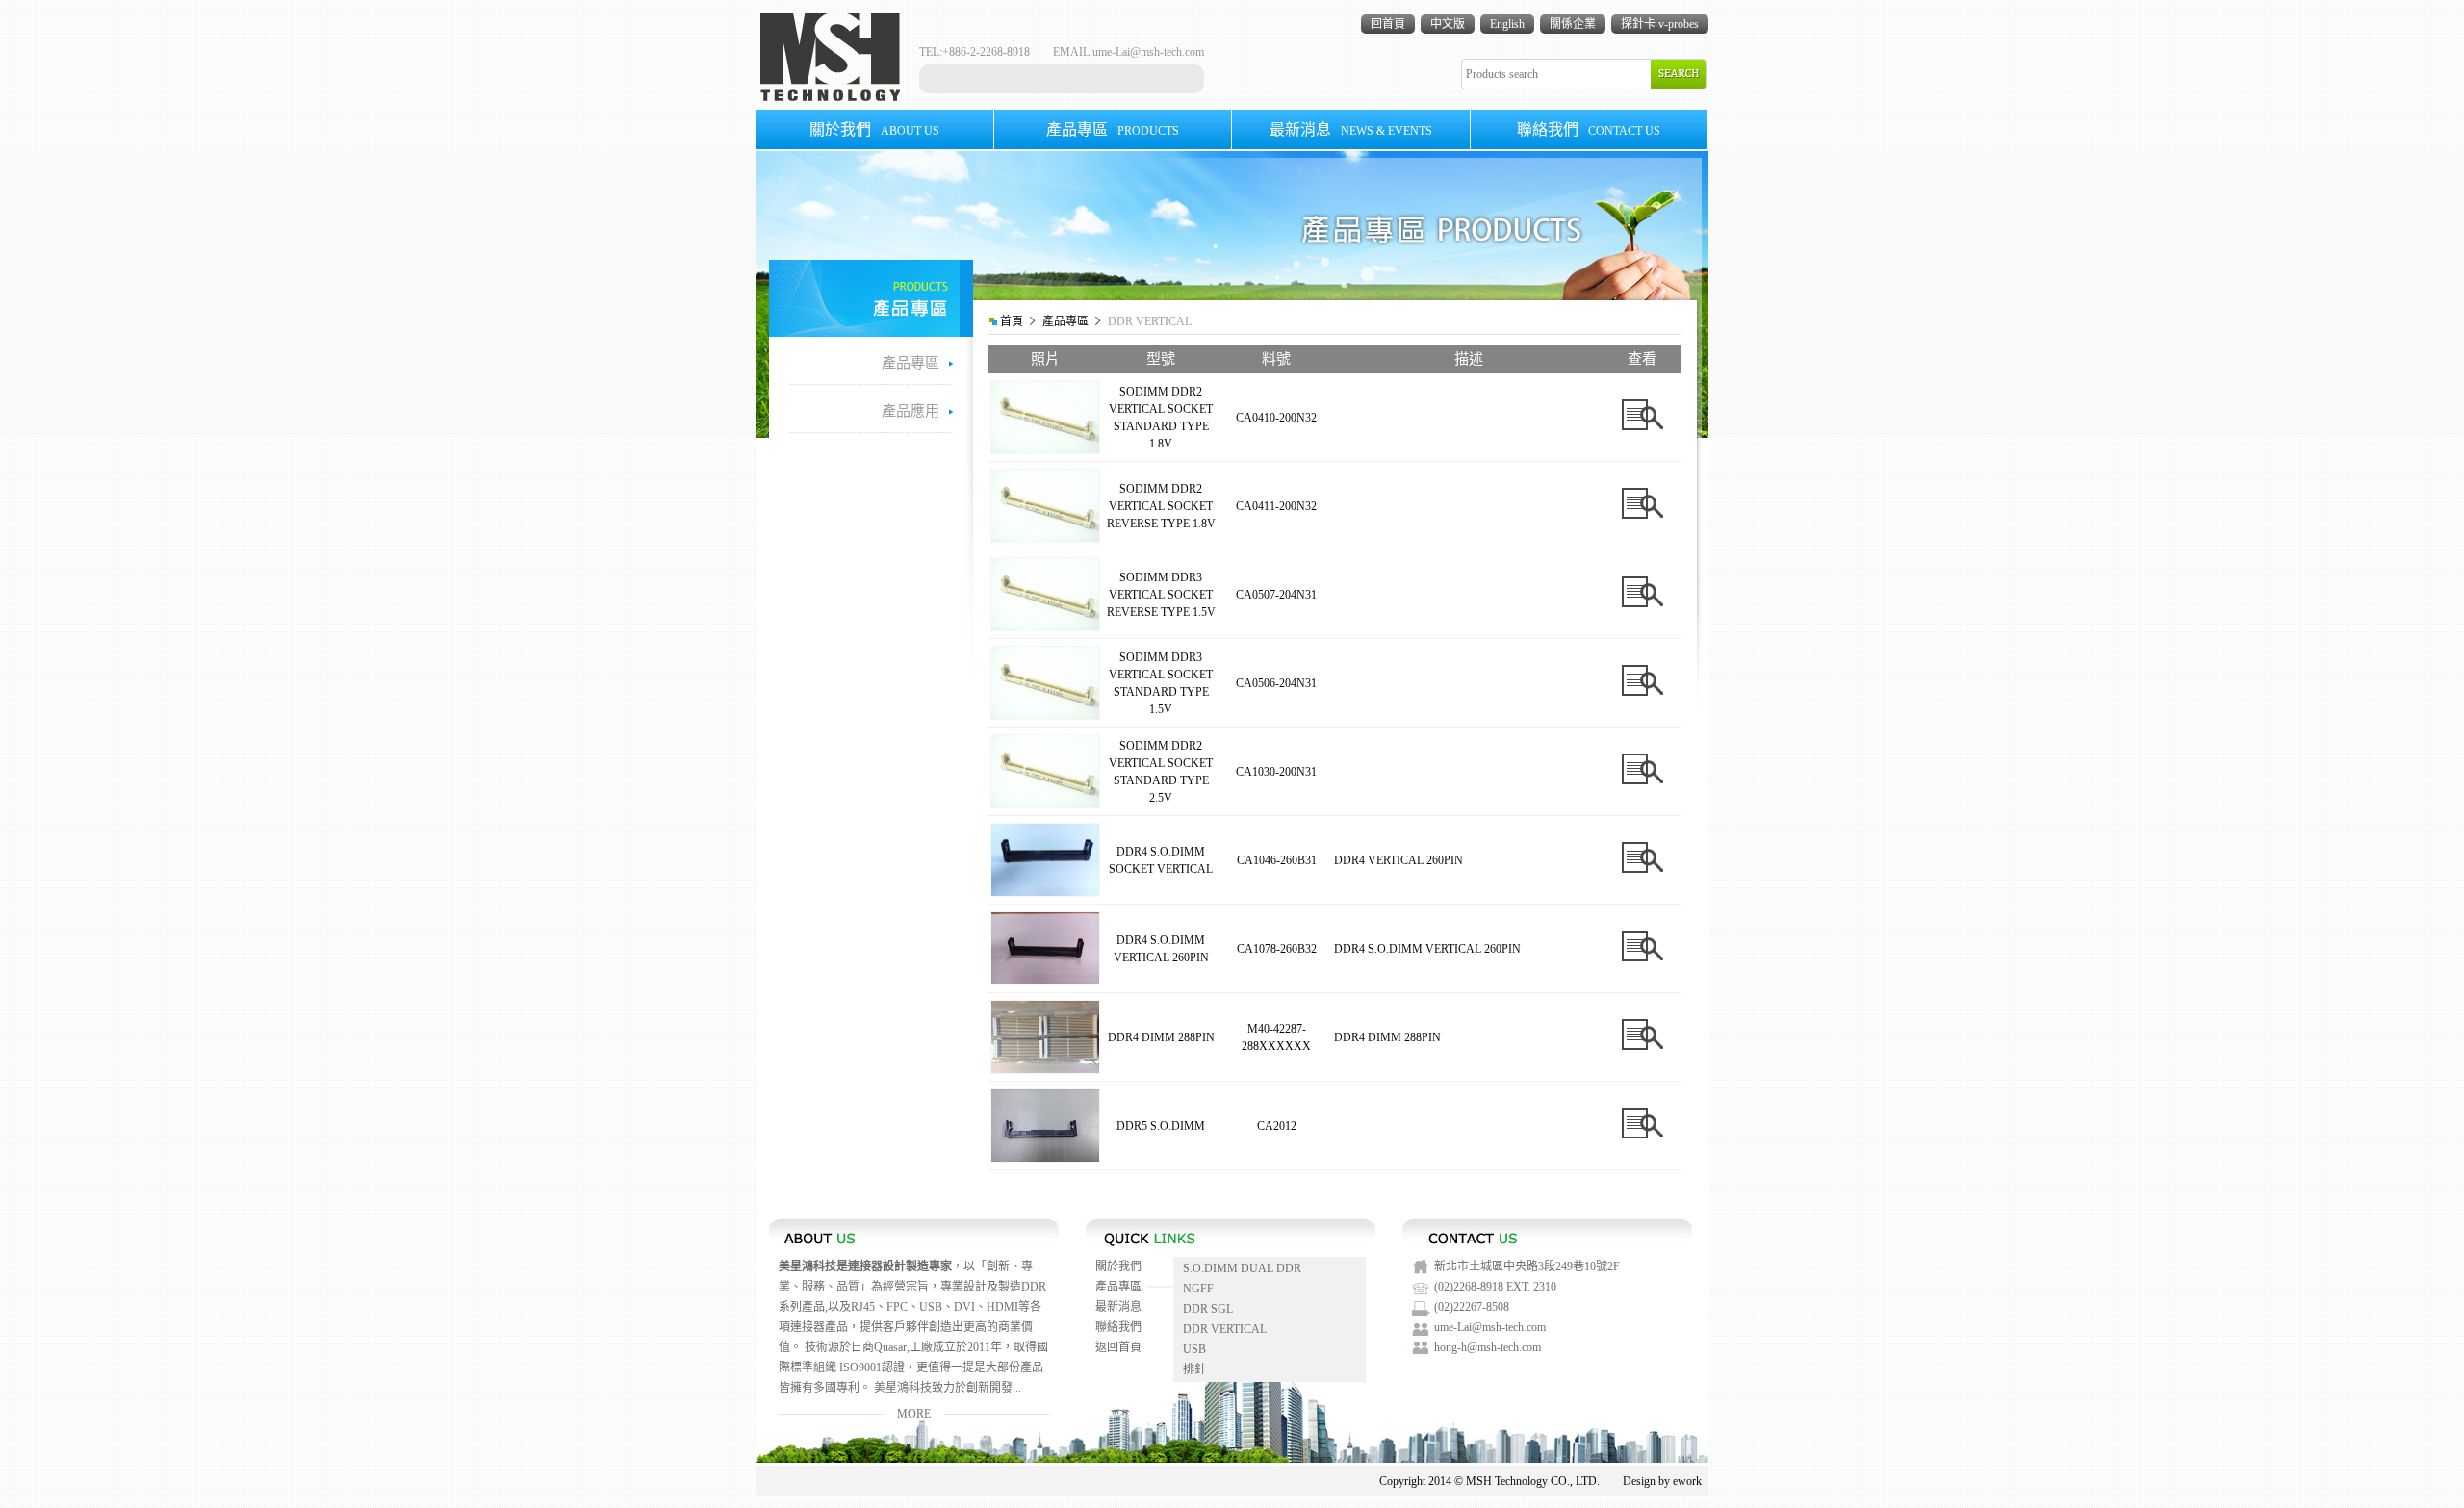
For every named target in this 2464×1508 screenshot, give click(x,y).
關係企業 (1573, 24)
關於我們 (1118, 1266)
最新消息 (1118, 1307)
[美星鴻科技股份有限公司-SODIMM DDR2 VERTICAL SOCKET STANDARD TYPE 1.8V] (1045, 449)
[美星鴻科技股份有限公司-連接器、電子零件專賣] (830, 97)
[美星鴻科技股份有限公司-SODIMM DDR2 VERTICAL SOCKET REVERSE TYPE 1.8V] (1045, 538)
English (1507, 24)
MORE (914, 1414)
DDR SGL (1208, 1309)
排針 (1194, 1369)
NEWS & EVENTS (1351, 129)
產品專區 (1065, 321)
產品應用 (911, 411)
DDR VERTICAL (1225, 1329)
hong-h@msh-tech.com (1488, 1347)
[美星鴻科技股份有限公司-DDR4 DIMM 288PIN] (1045, 1069)
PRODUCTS (1113, 129)
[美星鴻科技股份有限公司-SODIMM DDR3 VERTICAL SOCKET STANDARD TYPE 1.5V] (1045, 715)
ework (1687, 1481)
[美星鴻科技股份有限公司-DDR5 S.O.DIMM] (1045, 1158)
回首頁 (1388, 24)
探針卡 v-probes (1660, 24)
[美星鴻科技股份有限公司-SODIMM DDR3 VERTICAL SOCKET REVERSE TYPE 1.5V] (1045, 626)
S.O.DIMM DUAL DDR (1242, 1268)
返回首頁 (1118, 1347)
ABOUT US (874, 129)
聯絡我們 (1118, 1327)
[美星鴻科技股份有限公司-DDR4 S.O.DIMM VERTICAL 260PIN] (1045, 981)
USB (1194, 1349)
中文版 (1448, 24)
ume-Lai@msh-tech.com (1148, 52)
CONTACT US (1589, 129)
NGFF (1198, 1289)
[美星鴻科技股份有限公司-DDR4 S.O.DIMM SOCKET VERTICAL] (1045, 892)
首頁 (1012, 321)
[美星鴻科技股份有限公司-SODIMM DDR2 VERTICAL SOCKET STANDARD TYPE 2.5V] (1045, 804)
